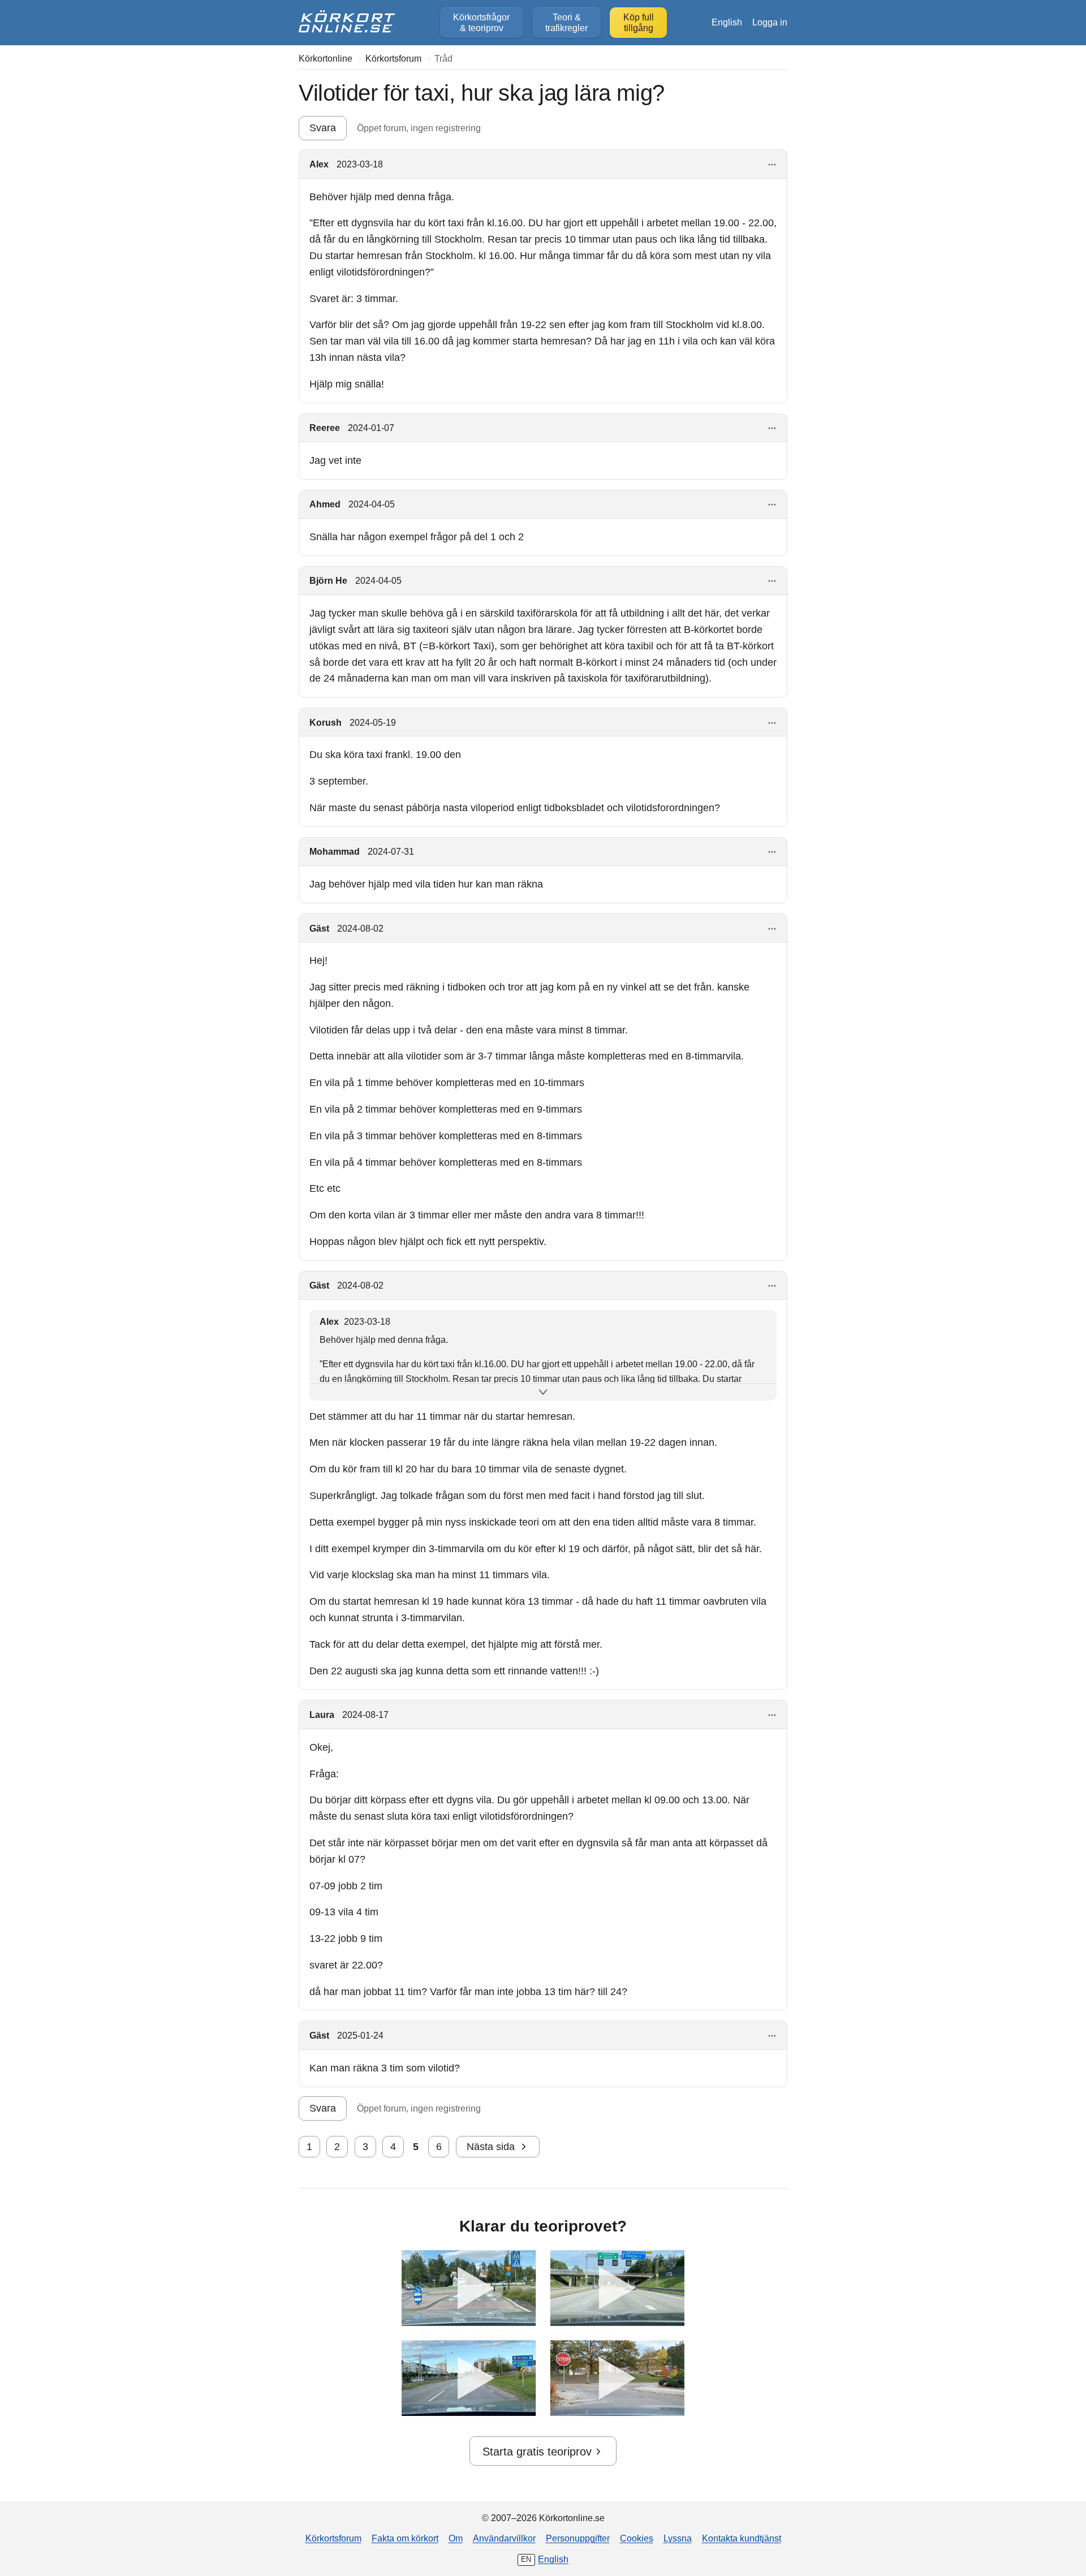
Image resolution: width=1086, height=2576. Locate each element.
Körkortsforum (333, 2538)
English (727, 22)
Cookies (637, 2538)
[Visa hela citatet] (543, 1392)
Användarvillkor (504, 2538)
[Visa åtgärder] (772, 165)
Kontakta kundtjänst (742, 2538)
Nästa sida (491, 2147)
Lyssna (678, 2538)
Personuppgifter (578, 2538)
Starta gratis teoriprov (537, 2452)
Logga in (770, 22)
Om (456, 2538)
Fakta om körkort (405, 2538)
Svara (323, 128)
